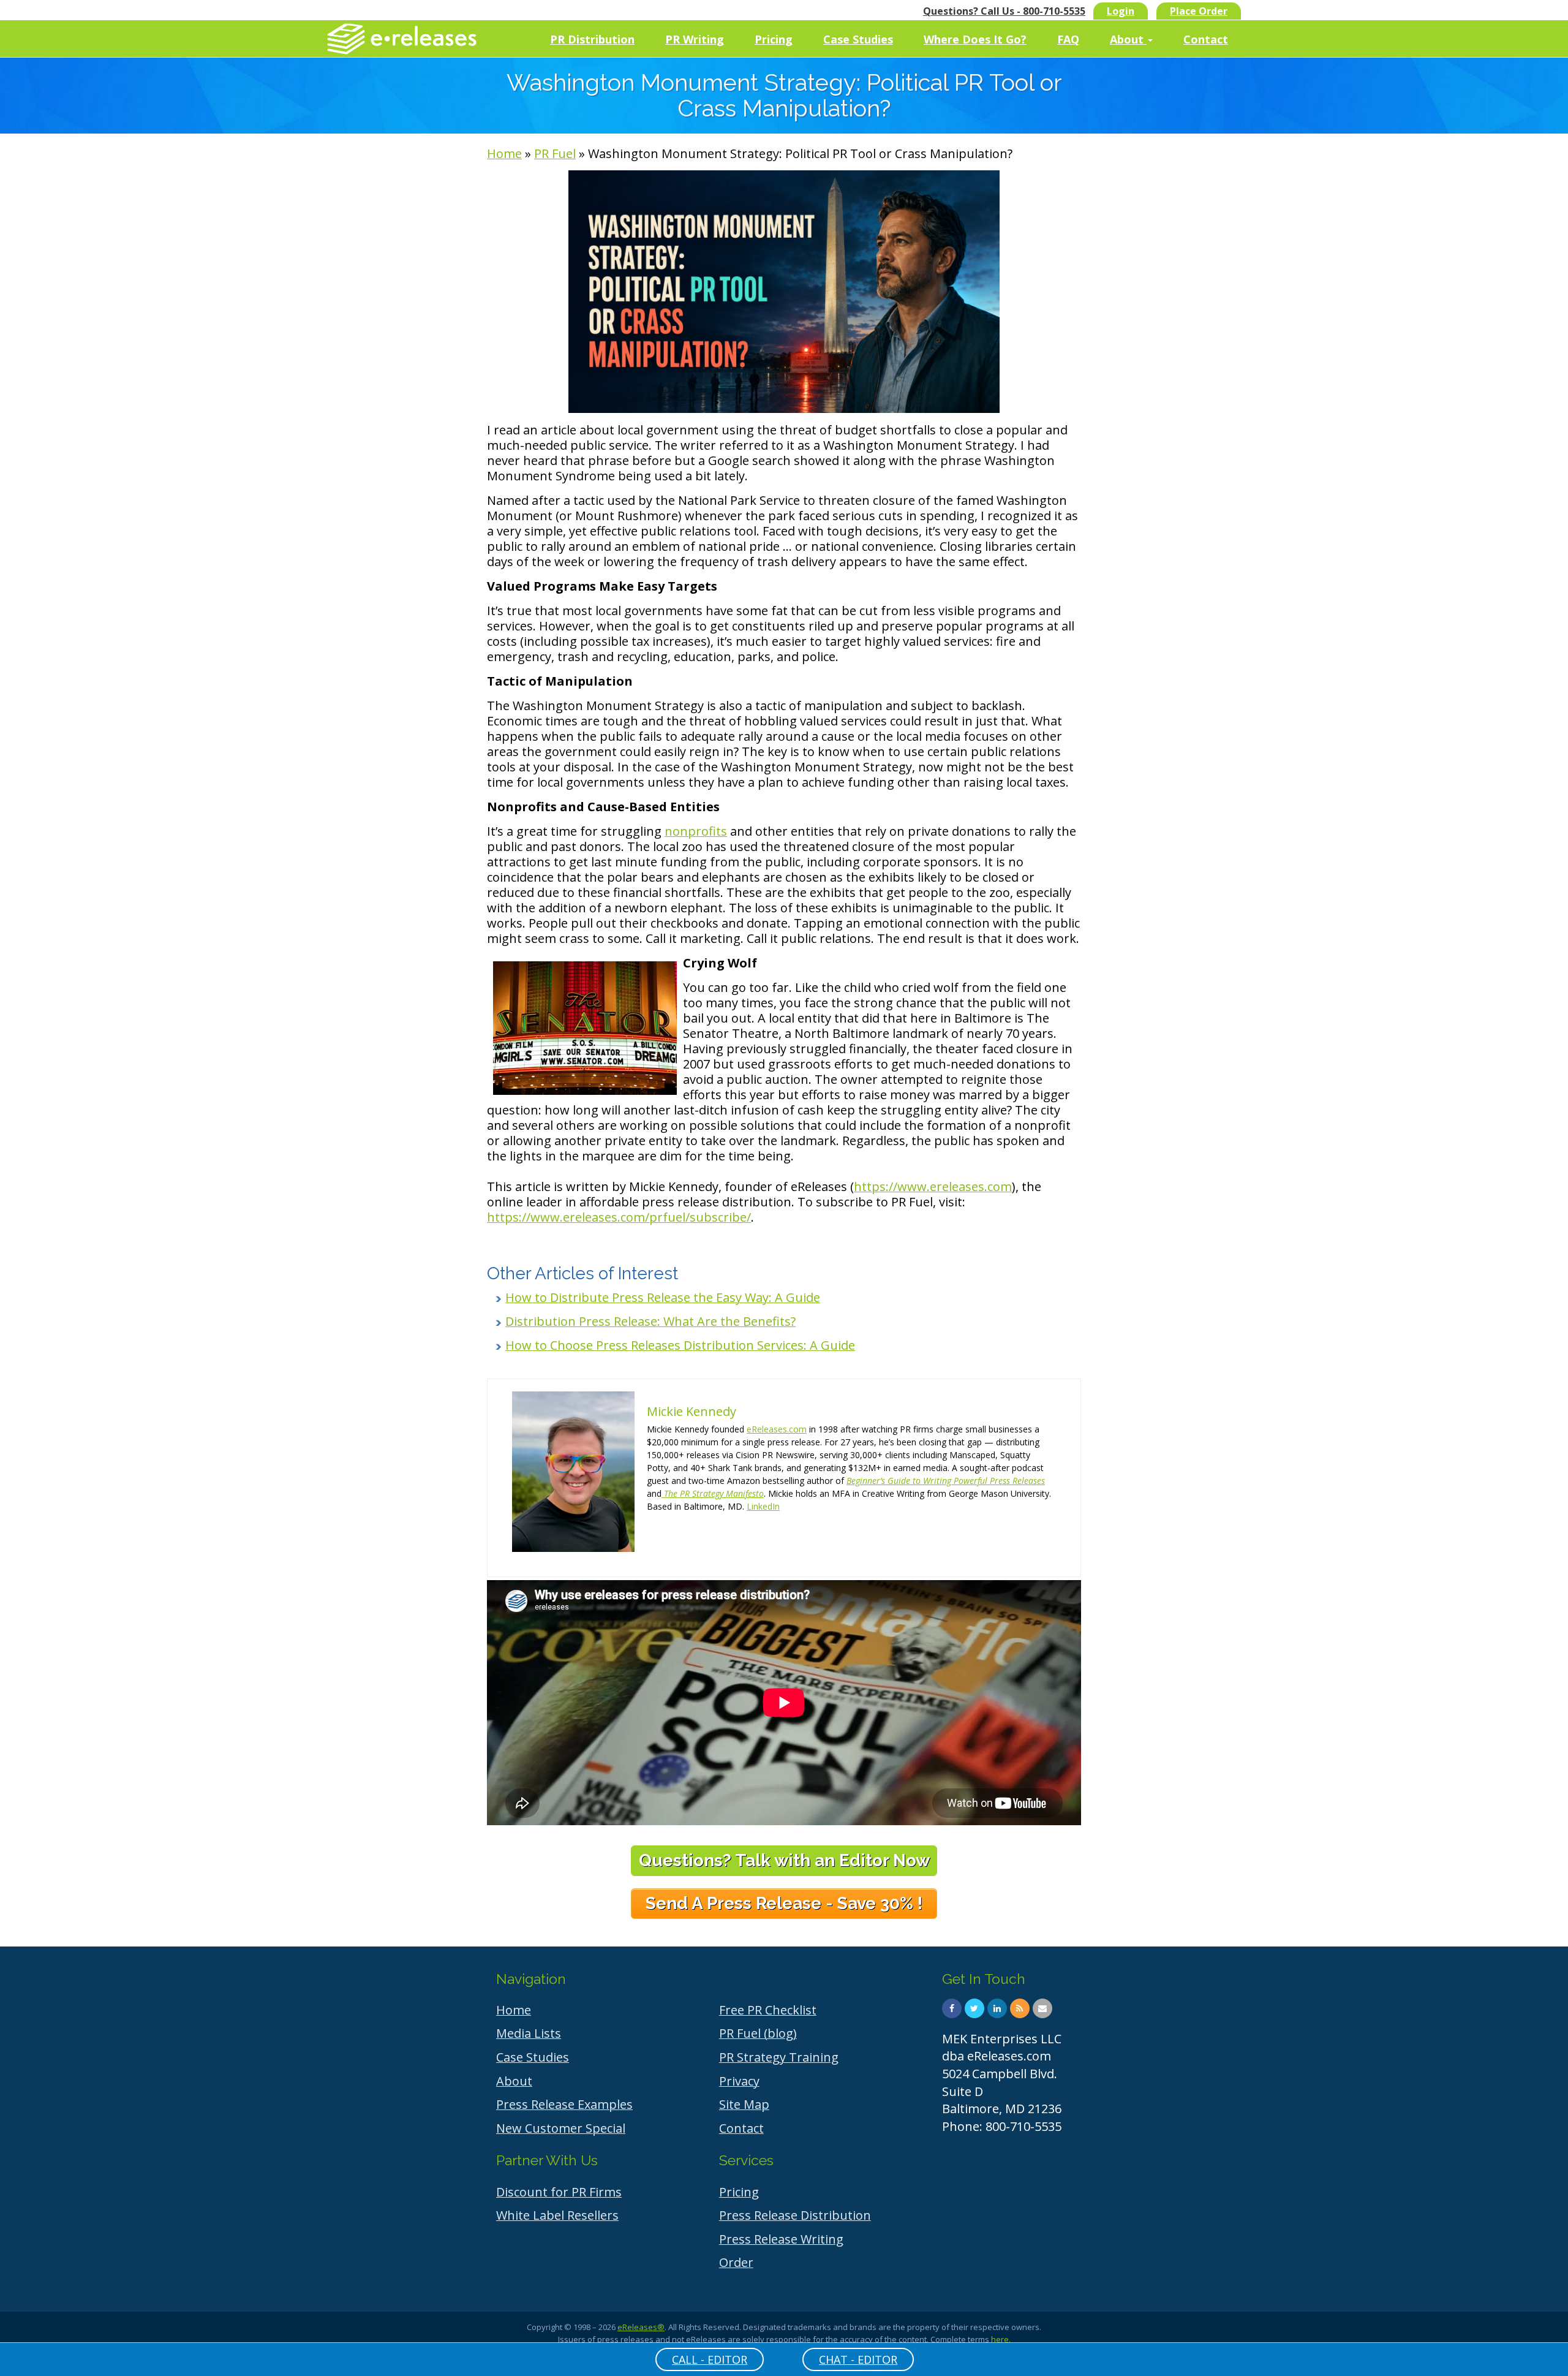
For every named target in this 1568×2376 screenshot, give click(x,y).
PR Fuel (555, 153)
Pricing (774, 39)
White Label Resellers (557, 2215)
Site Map (744, 2104)
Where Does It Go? (975, 39)
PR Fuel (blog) (758, 2033)
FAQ (1068, 39)
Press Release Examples (564, 2104)
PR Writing (695, 39)
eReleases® (641, 2327)
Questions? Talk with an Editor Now (784, 1860)
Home (504, 153)
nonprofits (696, 831)
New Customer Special (561, 2128)
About (1128, 39)
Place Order (1199, 11)
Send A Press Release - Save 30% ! (784, 1903)
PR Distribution (592, 39)
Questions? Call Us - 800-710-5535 (1004, 11)
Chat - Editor (858, 2359)
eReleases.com (777, 1429)
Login (1121, 11)
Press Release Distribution (795, 2215)
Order (736, 2262)
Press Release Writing (781, 2239)
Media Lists (529, 2033)
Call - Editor (710, 2359)
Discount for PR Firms (559, 2192)
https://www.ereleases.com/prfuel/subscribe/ (619, 1217)
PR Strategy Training (779, 2057)
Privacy (739, 2081)
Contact (1206, 39)
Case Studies (858, 39)
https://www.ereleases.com (933, 1186)
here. (1001, 2339)
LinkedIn (763, 1506)
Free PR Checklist (768, 2010)
